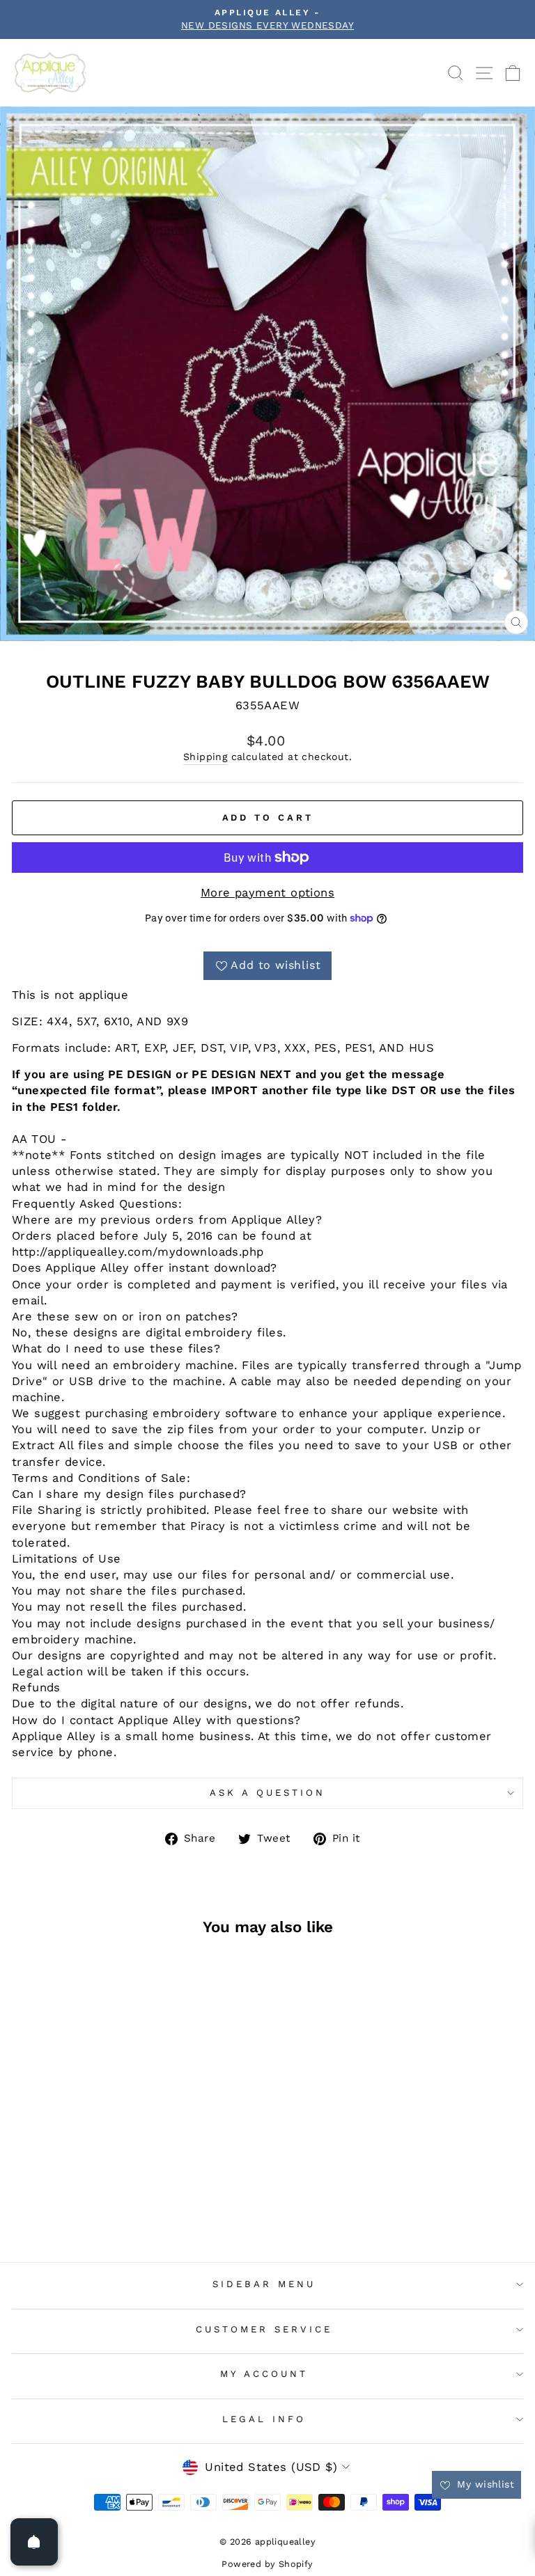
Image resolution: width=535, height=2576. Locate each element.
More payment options (267, 893)
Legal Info (264, 2419)
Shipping (205, 757)
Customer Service (264, 2329)
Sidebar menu (264, 2284)
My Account (264, 2374)
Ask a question (267, 1793)
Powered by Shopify (267, 2564)
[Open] (34, 2542)
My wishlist (484, 2484)
